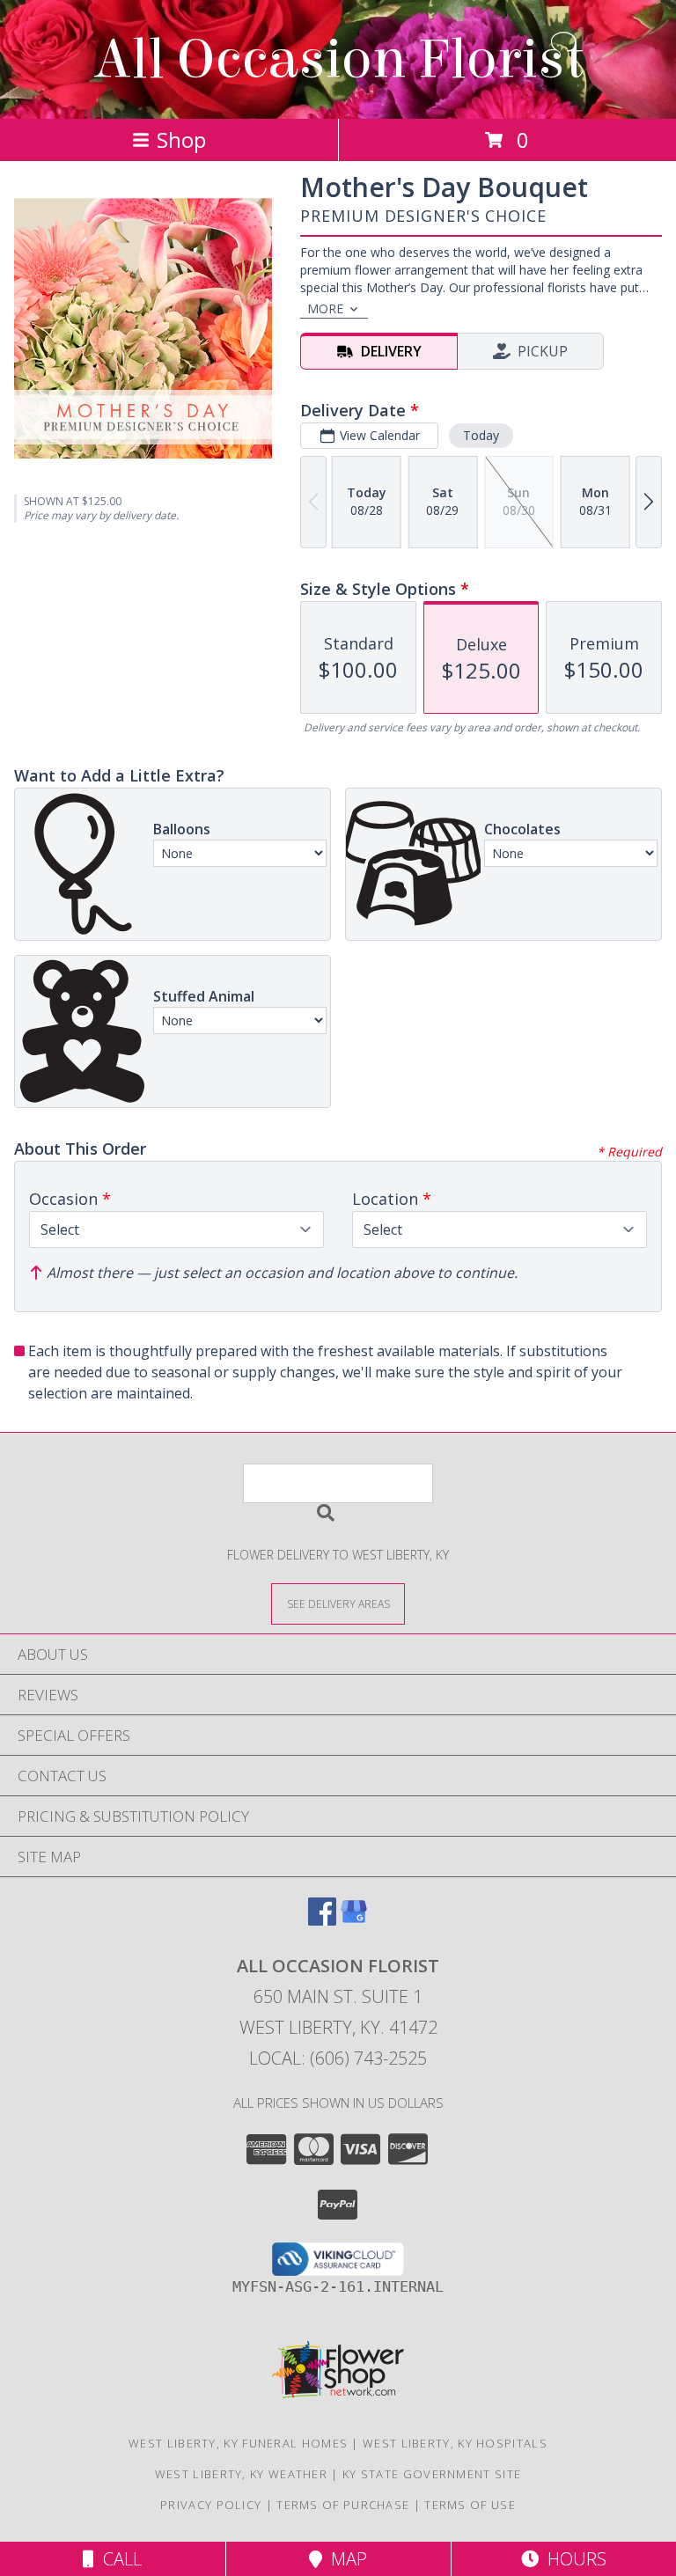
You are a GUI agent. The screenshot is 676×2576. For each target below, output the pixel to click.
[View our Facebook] (322, 1920)
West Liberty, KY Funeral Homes (238, 2443)
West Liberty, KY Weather (241, 2474)
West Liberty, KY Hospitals (455, 2443)
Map (345, 2559)
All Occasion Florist (338, 59)
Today (481, 435)
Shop (181, 139)
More (325, 308)
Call (118, 2559)
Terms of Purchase (343, 2505)
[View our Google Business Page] (354, 1920)
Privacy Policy (211, 2505)
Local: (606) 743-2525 (338, 2058)
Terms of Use (470, 2505)
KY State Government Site (432, 2474)
